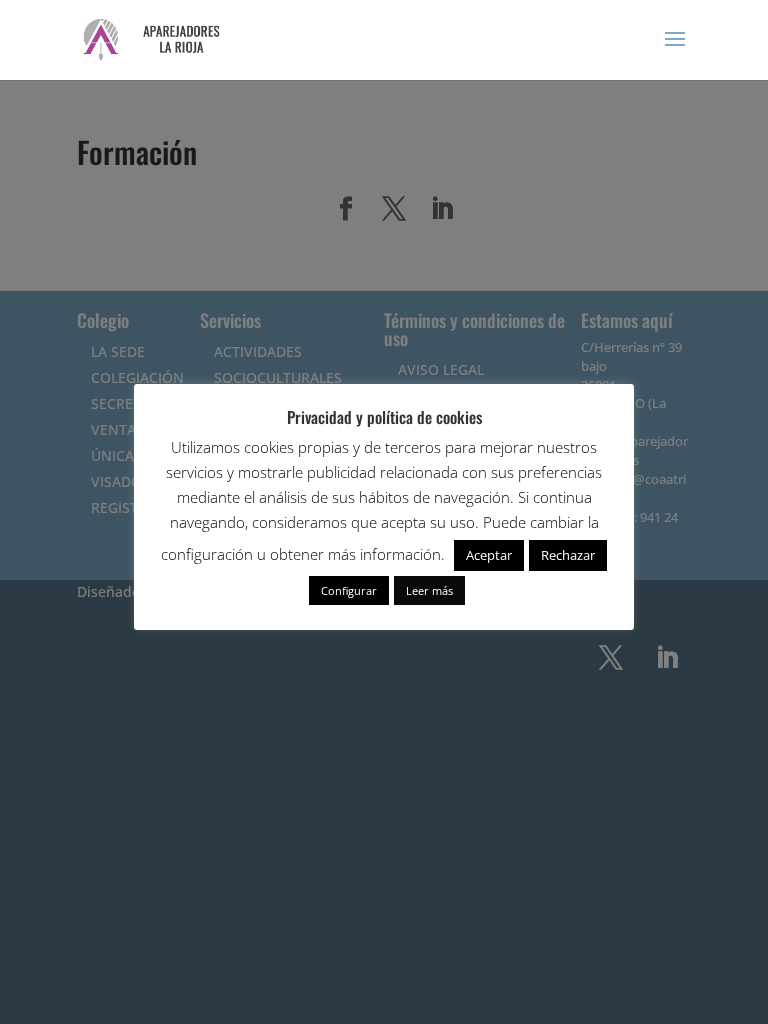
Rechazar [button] (568, 555)
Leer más (429, 590)
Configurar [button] (349, 590)
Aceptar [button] (489, 555)
